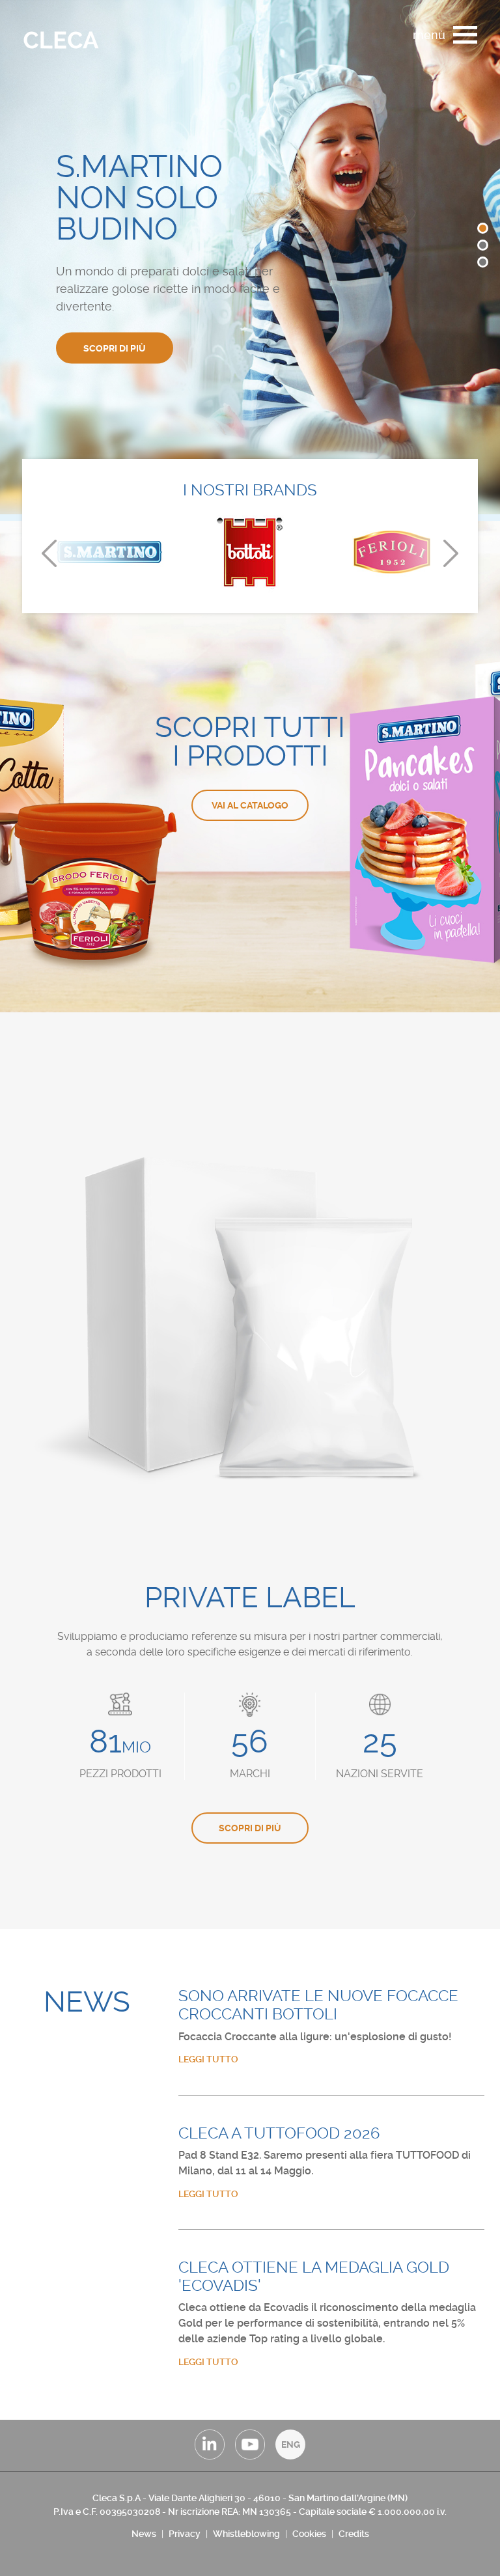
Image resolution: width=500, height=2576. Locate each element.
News (144, 2534)
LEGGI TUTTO (208, 2059)
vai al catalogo (250, 805)
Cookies (309, 2534)
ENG (291, 2444)
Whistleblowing (246, 2534)
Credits (354, 2534)
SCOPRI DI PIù (250, 1828)
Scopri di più (115, 348)
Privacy (185, 2534)
